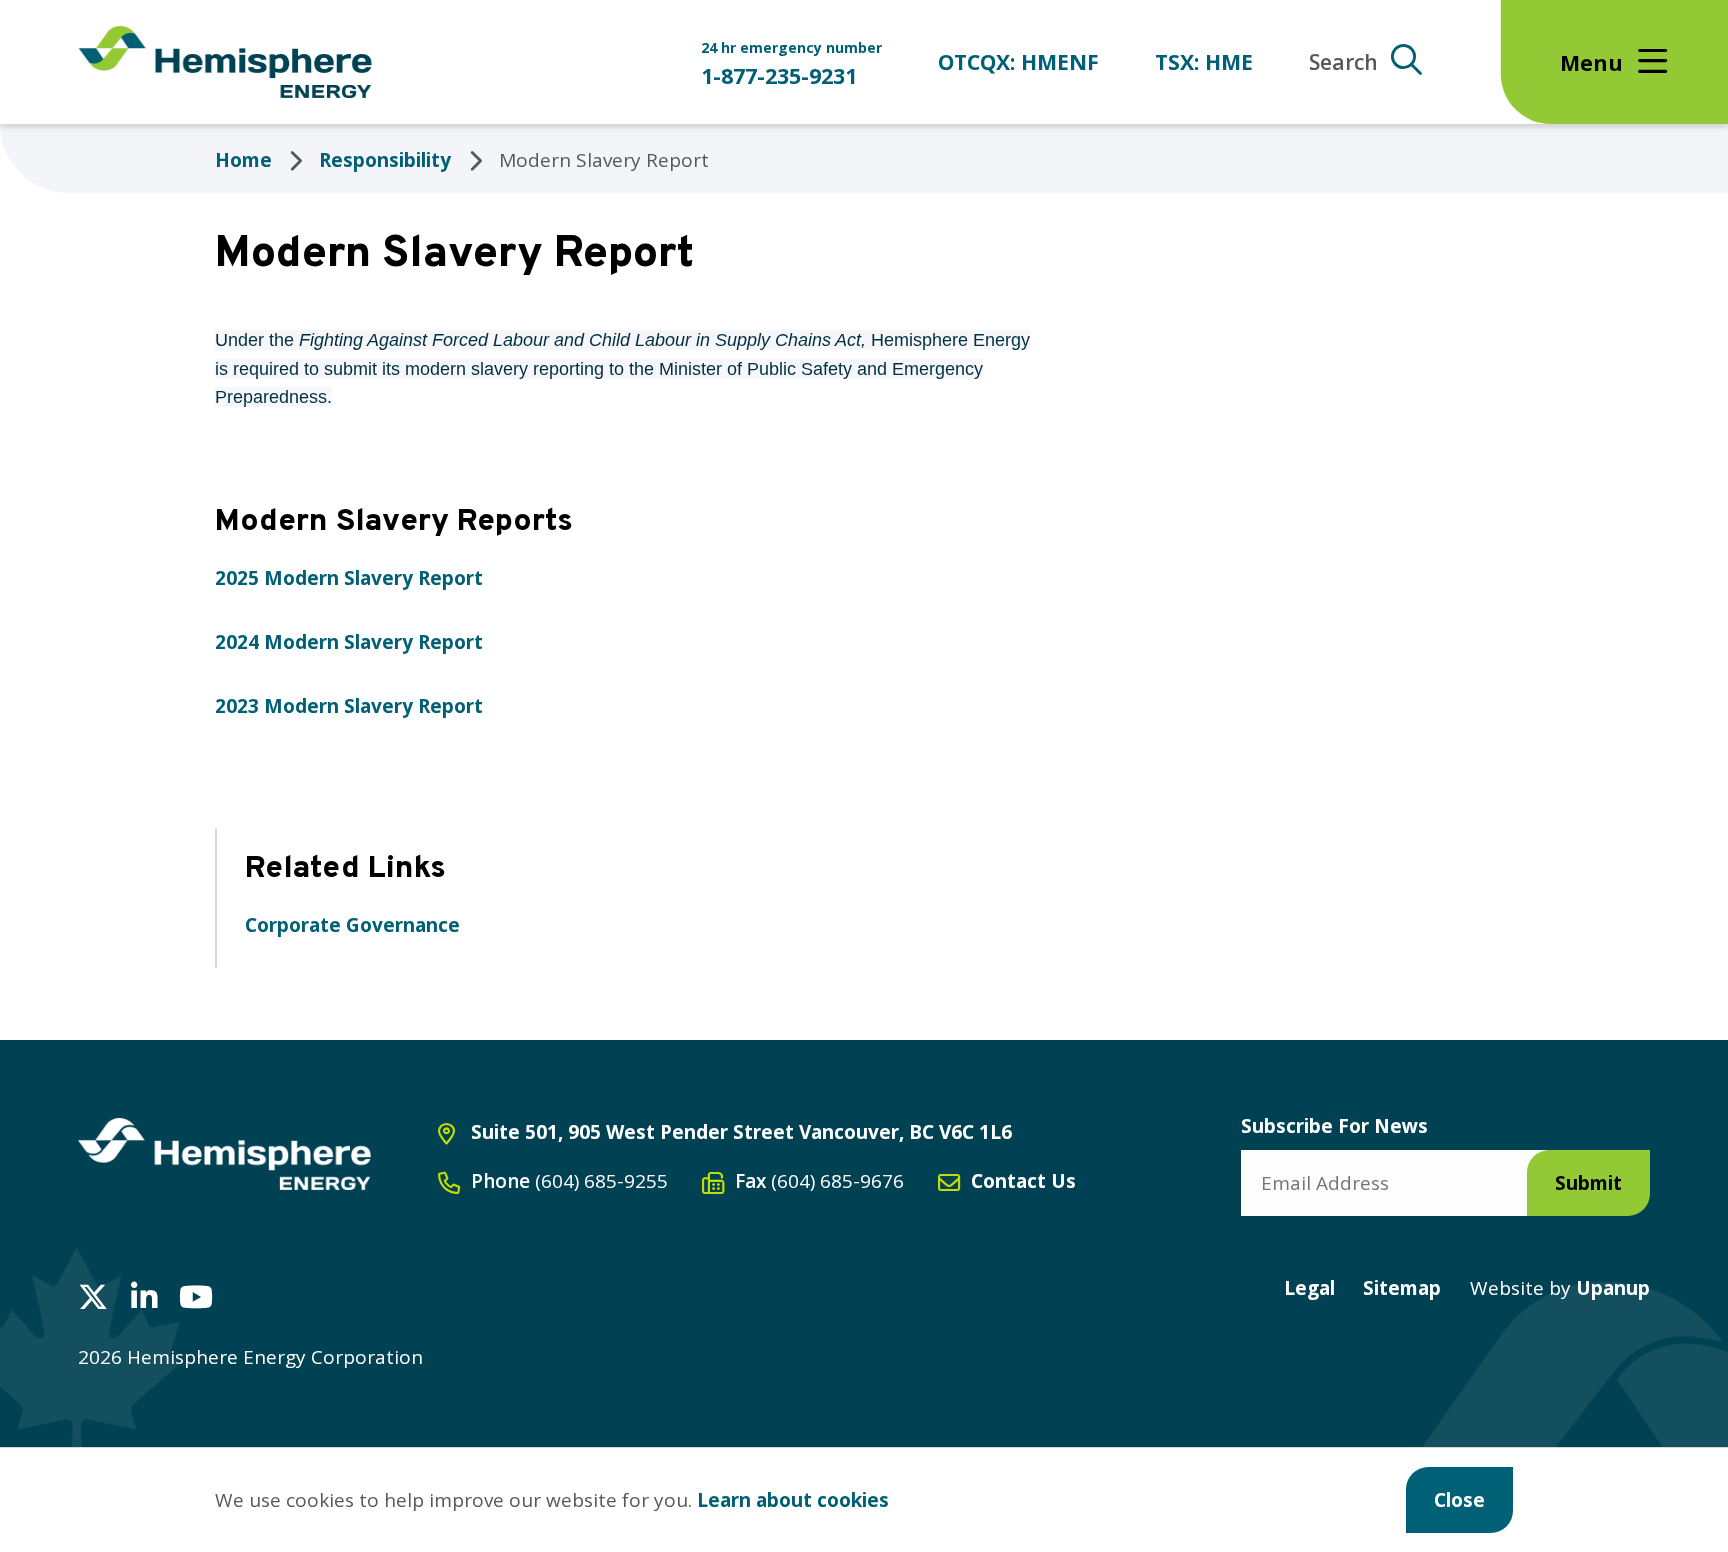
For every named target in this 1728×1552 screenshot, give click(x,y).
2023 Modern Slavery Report (349, 706)
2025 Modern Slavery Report (349, 578)
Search (1343, 61)
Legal (1309, 1288)
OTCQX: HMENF (1018, 61)
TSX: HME (1204, 61)
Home (243, 160)
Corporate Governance (352, 925)
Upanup (1560, 1288)
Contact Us (1023, 1181)
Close (1459, 1500)
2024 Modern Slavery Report (349, 642)
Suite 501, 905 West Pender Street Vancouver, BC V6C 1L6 (741, 1132)
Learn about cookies (793, 1500)
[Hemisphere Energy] (224, 1154)
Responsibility (385, 160)
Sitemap (1402, 1288)
